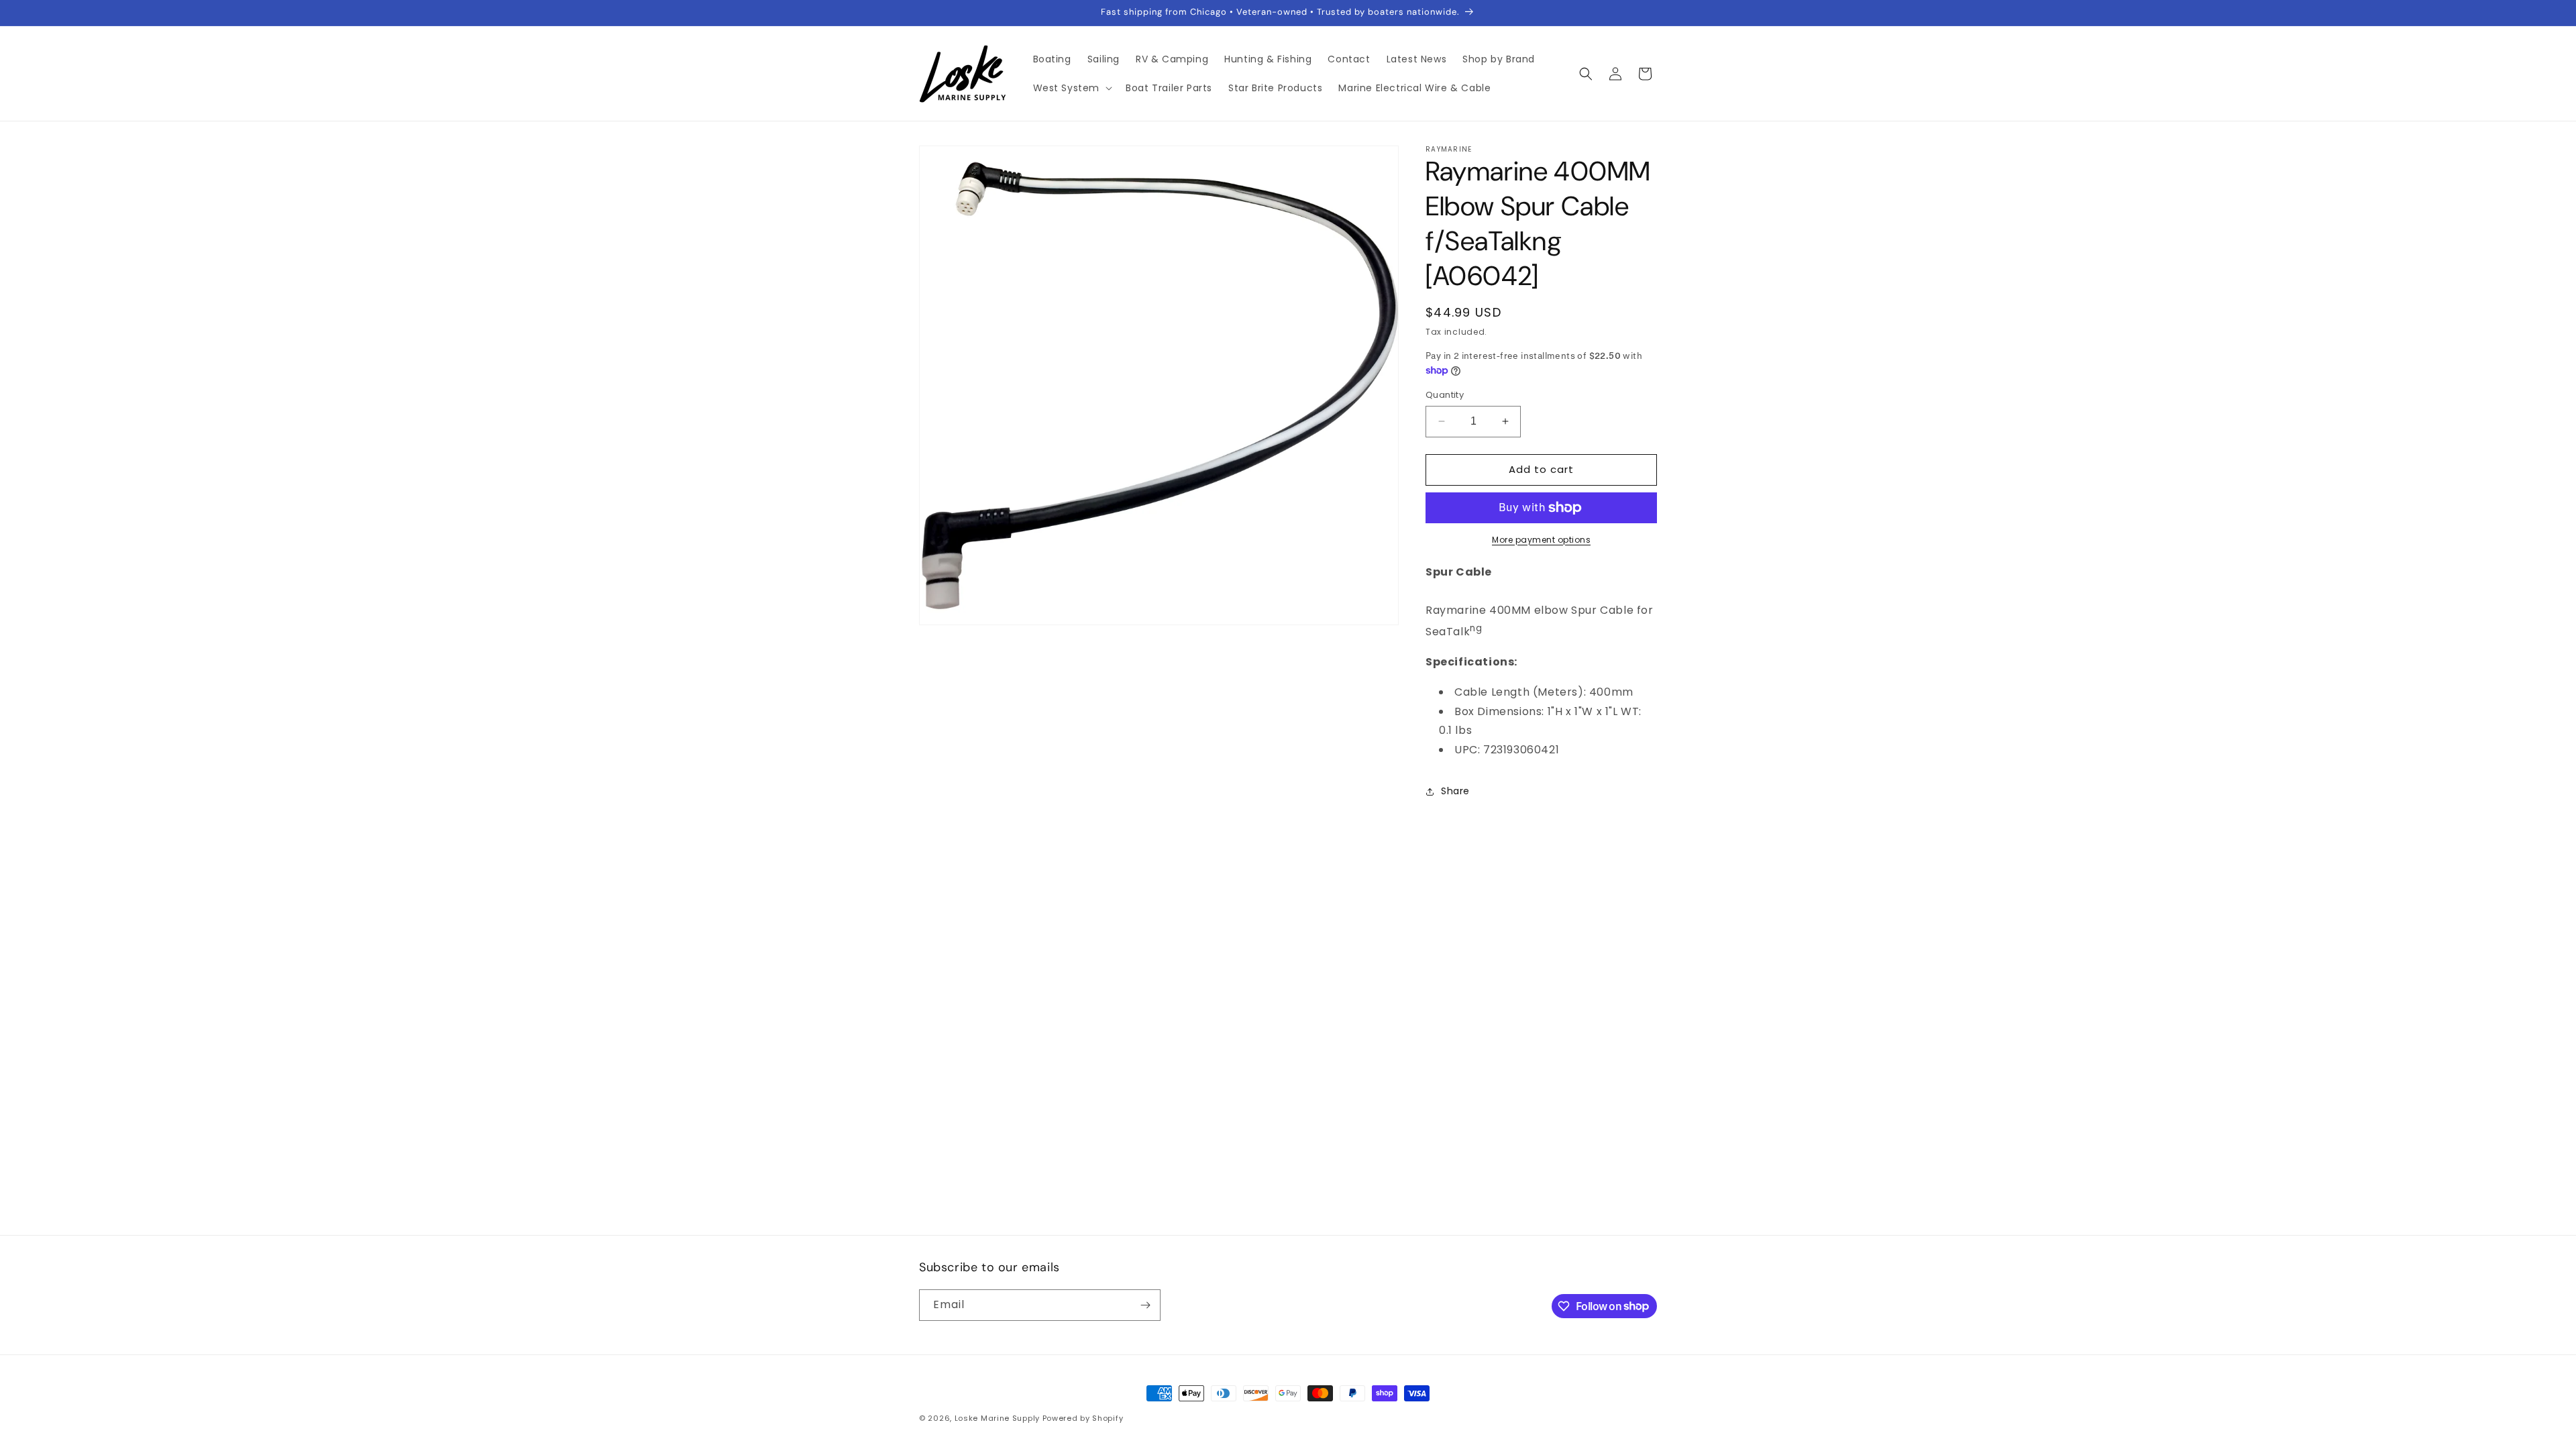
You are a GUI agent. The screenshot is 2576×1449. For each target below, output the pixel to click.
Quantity (1445, 395)
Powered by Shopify (1083, 1418)
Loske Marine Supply (997, 1418)
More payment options (1541, 540)
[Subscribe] (1145, 1305)
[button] (1072, 88)
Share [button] (1455, 791)
